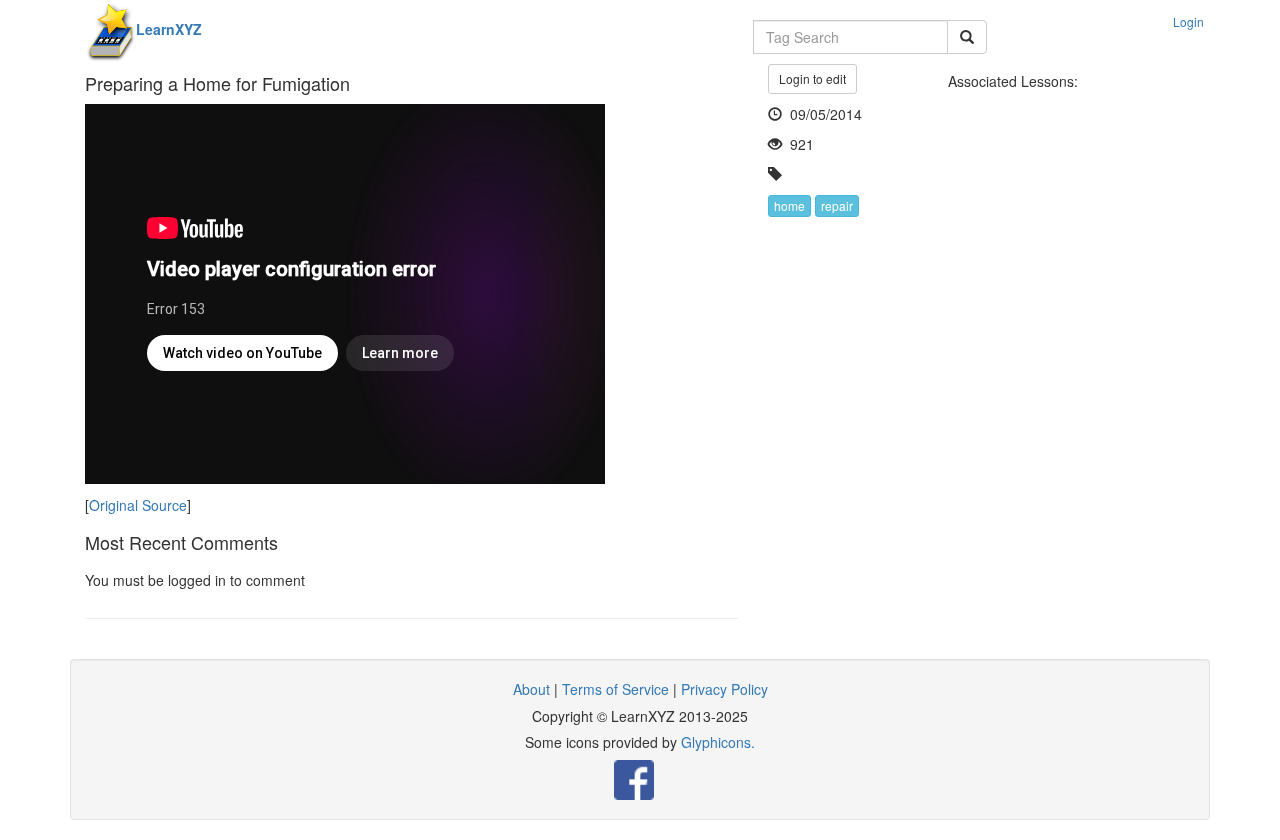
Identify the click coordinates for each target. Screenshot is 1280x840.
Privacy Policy (724, 689)
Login (1188, 21)
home (789, 205)
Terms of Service (615, 689)
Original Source (138, 505)
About (531, 689)
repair (837, 205)
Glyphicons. (718, 742)
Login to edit (812, 78)
